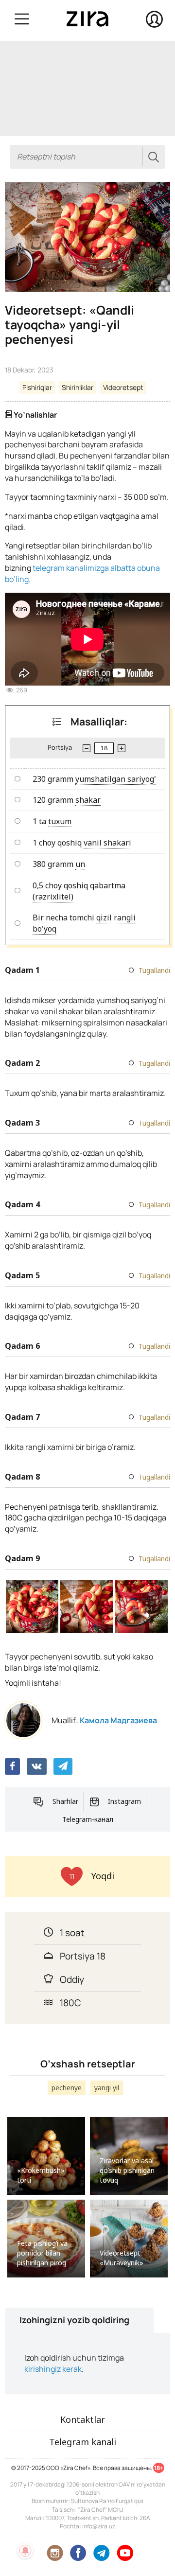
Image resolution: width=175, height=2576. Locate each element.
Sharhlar (65, 1801)
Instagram (124, 1801)
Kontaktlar (83, 2419)
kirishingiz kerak (53, 2369)
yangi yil (107, 2088)
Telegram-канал (88, 1819)
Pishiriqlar (37, 387)
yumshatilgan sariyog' (116, 779)
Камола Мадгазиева (118, 1720)
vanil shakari (107, 843)
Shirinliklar (78, 387)
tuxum (60, 821)
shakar (88, 800)
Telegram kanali (83, 2442)
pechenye (67, 2088)
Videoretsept (123, 387)
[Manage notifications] (25, 2551)
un (80, 864)
